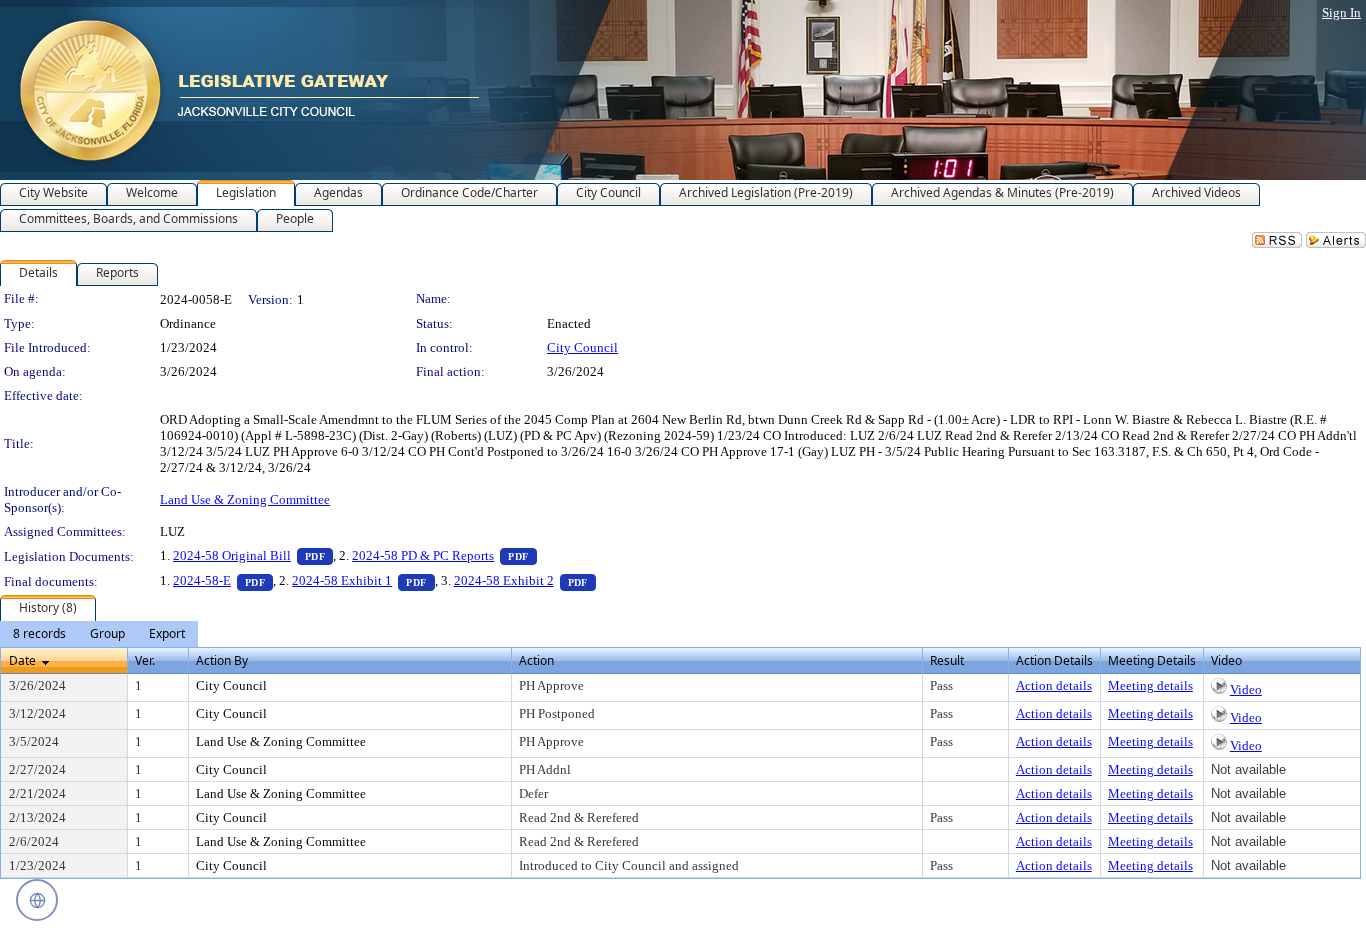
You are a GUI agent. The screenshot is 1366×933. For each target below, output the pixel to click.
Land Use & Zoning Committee (245, 499)
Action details (1054, 685)
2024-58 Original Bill (253, 555)
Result (947, 660)
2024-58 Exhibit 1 (363, 580)
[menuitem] (39, 634)
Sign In (1341, 12)
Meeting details (1150, 685)
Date (22, 660)
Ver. (145, 660)
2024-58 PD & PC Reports (444, 555)
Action (536, 660)
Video (1246, 689)
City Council (582, 347)
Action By (222, 660)
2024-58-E (223, 580)
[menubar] (99, 634)
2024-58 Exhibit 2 (525, 580)
